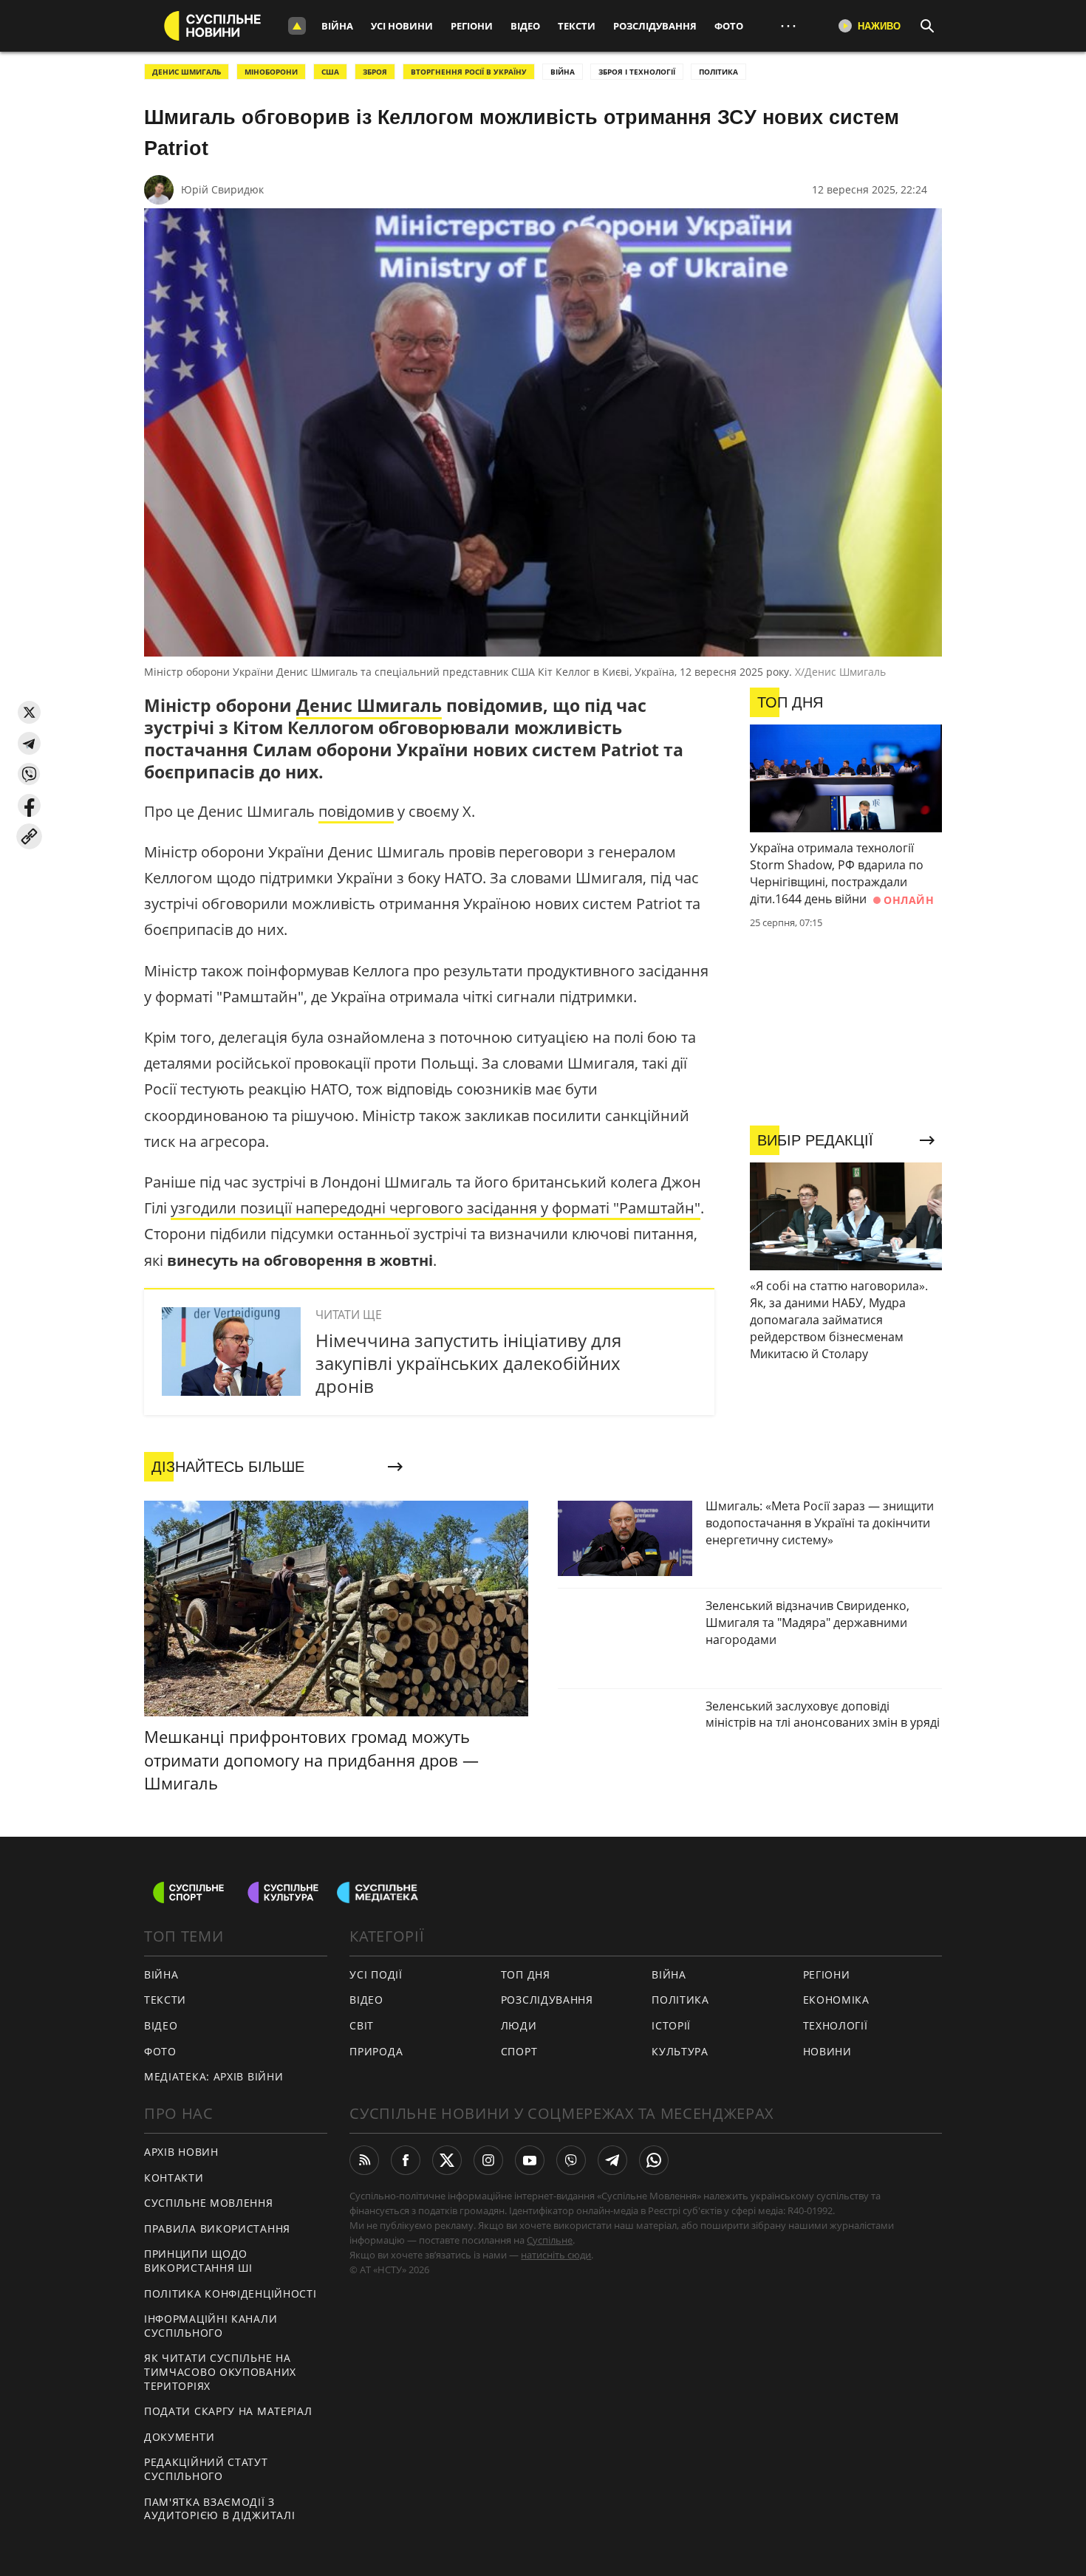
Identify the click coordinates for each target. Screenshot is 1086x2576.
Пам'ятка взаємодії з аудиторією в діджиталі (219, 2509)
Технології (836, 2025)
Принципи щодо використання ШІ (198, 2261)
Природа (376, 2051)
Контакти (174, 2178)
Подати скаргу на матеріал (228, 2411)
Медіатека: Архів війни (214, 2076)
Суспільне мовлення (209, 2203)
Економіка (836, 2000)
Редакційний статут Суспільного (206, 2469)
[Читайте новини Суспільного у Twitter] (447, 2160)
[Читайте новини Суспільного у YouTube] (530, 2160)
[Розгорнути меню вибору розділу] (297, 26)
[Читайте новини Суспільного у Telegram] (612, 2160)
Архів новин (181, 2152)
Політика (680, 2000)
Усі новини (402, 26)
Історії (671, 2025)
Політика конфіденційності (230, 2294)
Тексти (577, 26)
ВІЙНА (563, 72)
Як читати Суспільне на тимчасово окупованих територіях (220, 2371)
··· (788, 25)
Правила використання (217, 2229)
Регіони (472, 26)
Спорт (519, 2051)
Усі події (376, 1974)
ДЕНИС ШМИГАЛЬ (187, 72)
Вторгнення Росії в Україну (469, 72)
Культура (680, 2051)
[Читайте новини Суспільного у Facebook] (406, 2160)
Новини (827, 2051)
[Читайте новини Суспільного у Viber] (571, 2160)
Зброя (375, 72)
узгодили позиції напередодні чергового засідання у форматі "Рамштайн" (436, 1208)
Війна (337, 26)
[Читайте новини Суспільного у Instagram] (488, 2160)
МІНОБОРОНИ (271, 72)
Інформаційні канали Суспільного (211, 2326)
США (330, 72)
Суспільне (550, 2240)
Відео (525, 26)
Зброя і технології (637, 72)
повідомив (356, 811)
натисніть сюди (556, 2255)
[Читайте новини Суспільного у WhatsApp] (654, 2160)
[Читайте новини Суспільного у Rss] (364, 2160)
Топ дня (526, 1974)
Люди (519, 2025)
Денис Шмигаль (369, 705)
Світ (362, 2025)
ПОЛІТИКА (718, 72)
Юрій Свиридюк (222, 189)
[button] (29, 712)
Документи (179, 2437)
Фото (729, 26)
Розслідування (655, 26)
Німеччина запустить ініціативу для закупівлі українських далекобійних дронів (468, 1363)
